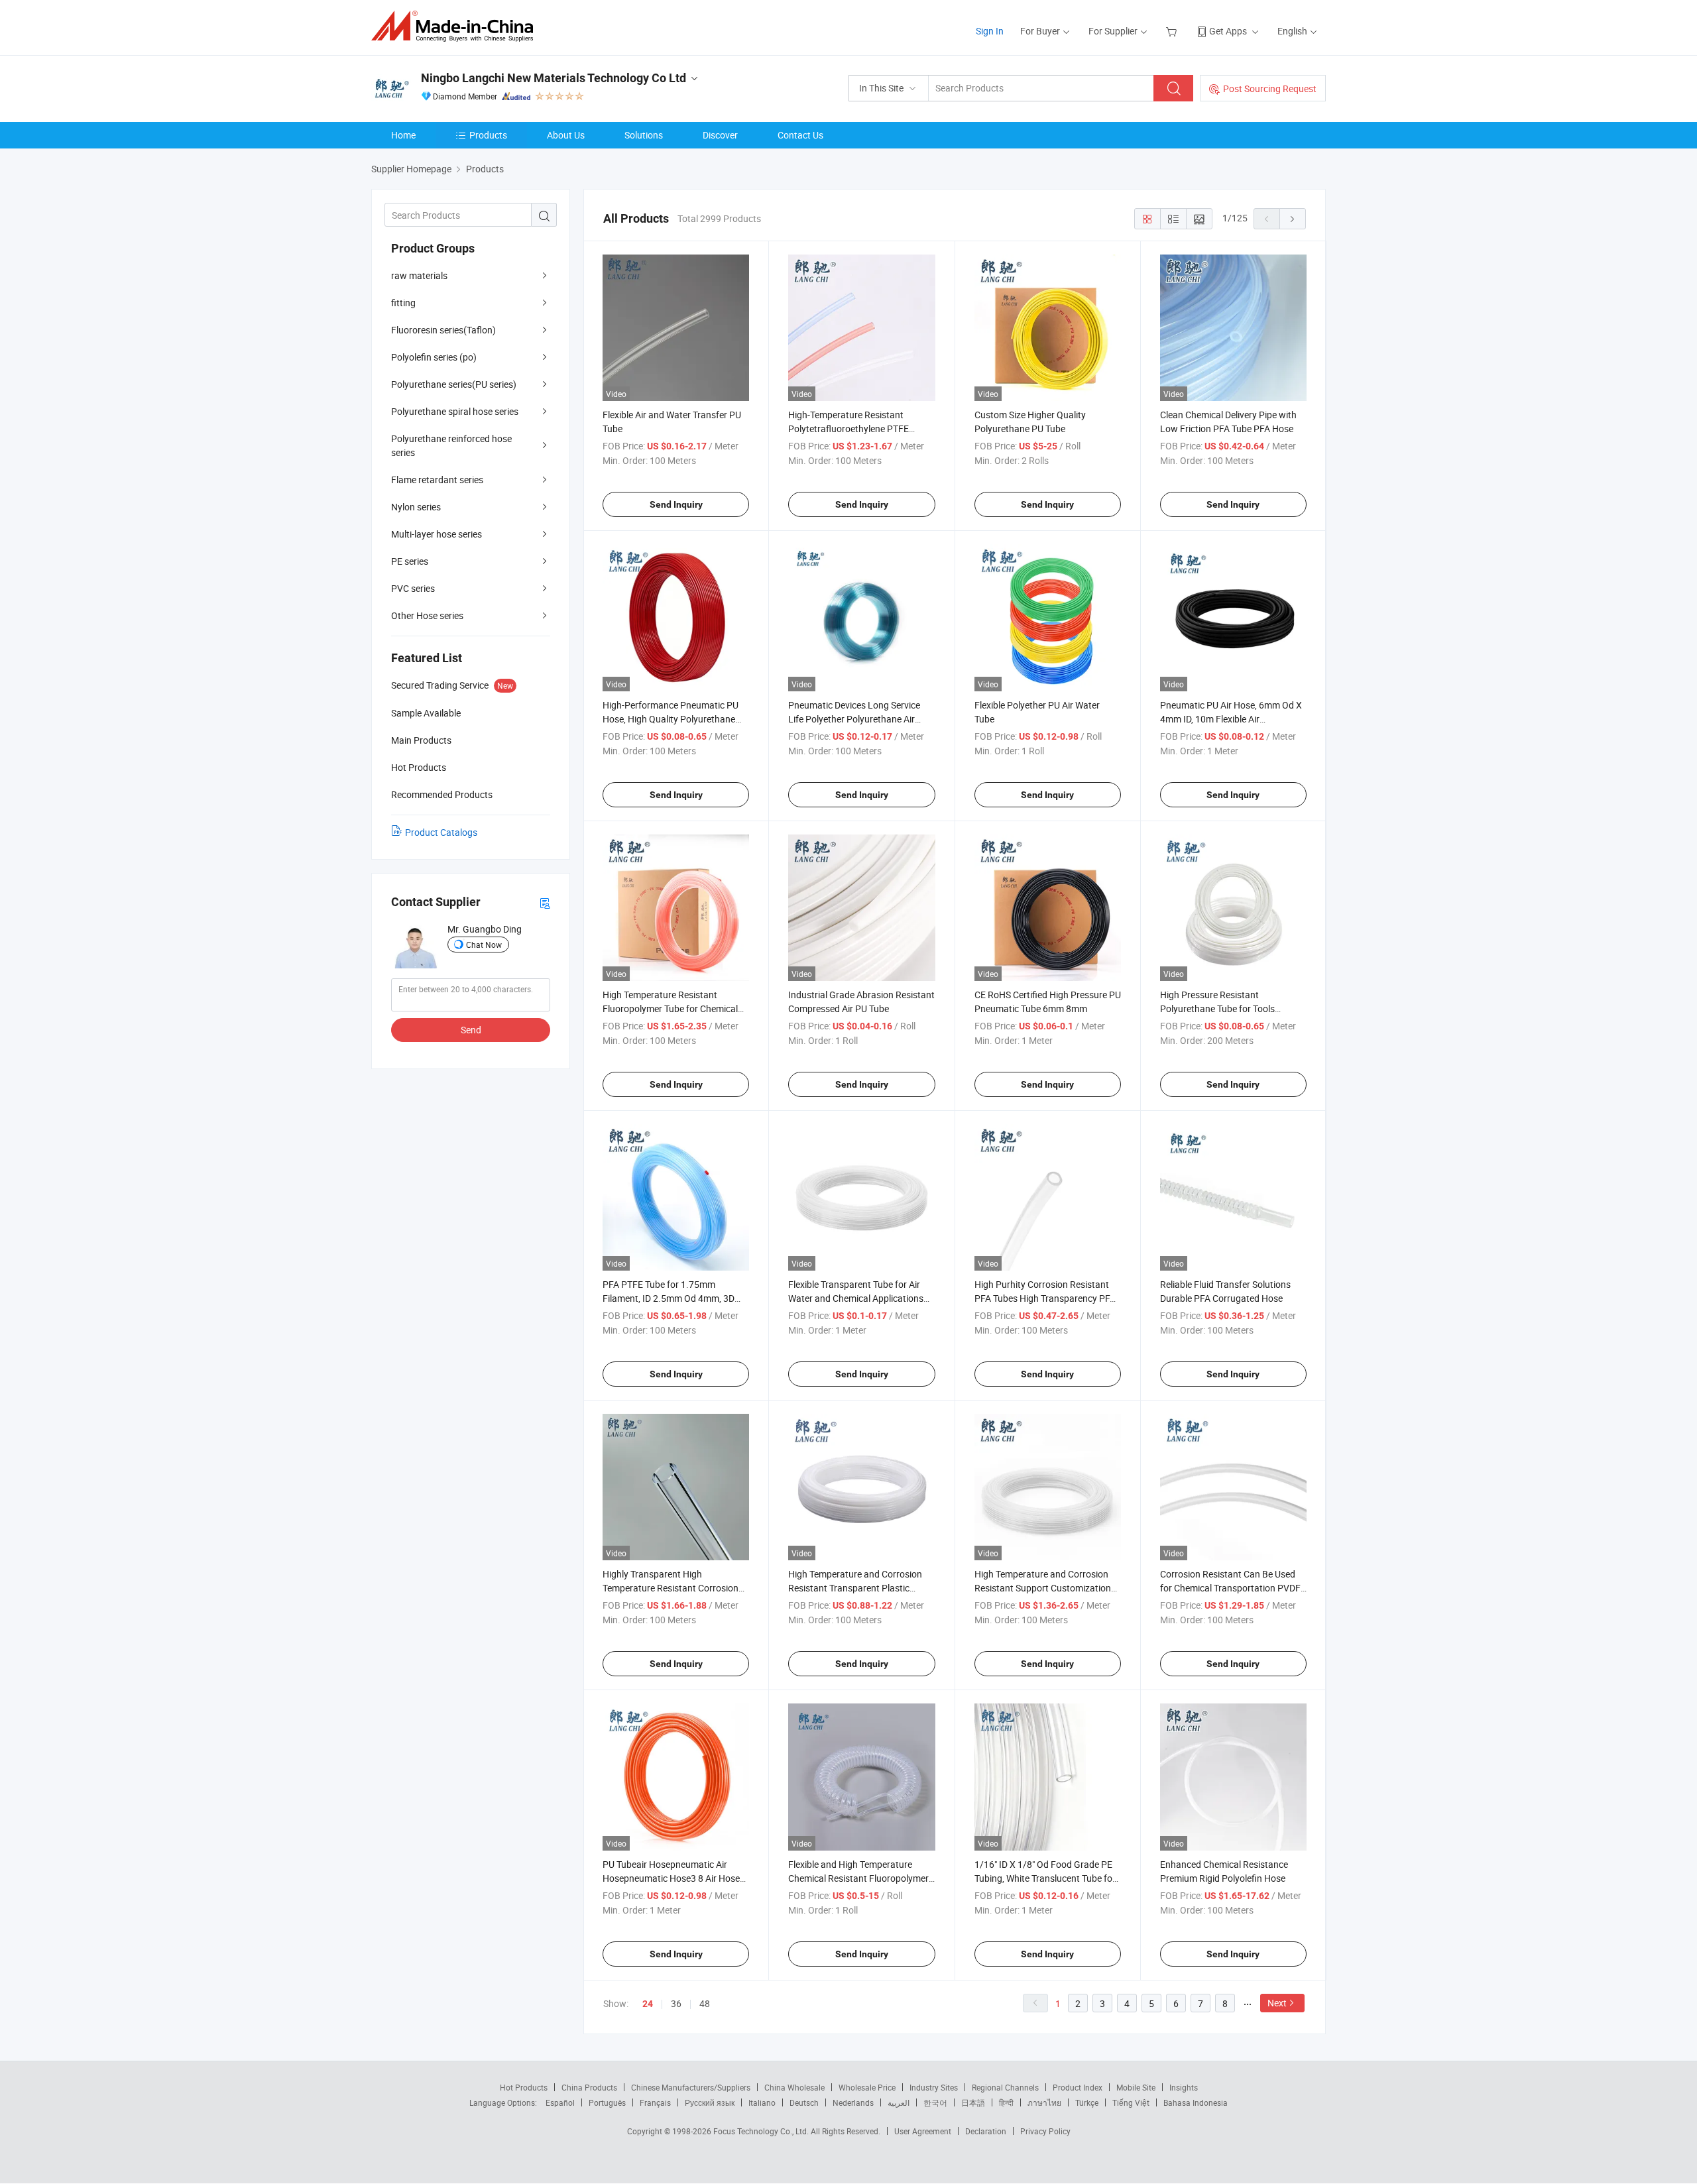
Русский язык (710, 2102)
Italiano (762, 2102)
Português (607, 2102)
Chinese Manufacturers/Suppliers (691, 2087)
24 (648, 2004)
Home (403, 135)
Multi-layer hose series (437, 534)
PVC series (413, 588)
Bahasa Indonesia (1196, 2102)
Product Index (1078, 2087)
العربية (899, 2102)
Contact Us (800, 135)
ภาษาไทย (1044, 2102)
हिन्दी (1006, 2102)
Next (1277, 2003)
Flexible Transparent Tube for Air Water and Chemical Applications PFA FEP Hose (856, 1298)
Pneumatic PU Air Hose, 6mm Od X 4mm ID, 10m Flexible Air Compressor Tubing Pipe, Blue (1231, 719)
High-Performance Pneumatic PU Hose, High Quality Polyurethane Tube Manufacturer (671, 719)
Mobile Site (1136, 2087)
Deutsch (804, 2102)
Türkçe (1087, 2102)
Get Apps (1228, 31)
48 (705, 2003)
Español (560, 2102)
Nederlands (853, 2102)
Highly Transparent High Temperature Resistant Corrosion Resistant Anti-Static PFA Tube (671, 1588)
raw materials (419, 275)
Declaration (986, 2131)
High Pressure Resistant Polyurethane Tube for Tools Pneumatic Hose (1217, 1008)
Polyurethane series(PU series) (454, 384)
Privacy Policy (1045, 2131)
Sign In (990, 31)
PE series (410, 561)
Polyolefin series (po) (434, 357)
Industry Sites (934, 2087)
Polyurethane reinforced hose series (451, 445)
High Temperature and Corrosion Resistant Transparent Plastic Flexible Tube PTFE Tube (855, 1588)
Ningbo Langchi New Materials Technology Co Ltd (554, 78)
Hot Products (524, 2087)
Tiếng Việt (1131, 2102)
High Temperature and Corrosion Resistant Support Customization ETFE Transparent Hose (1043, 1588)
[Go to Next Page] (1293, 219)
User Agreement (923, 2131)
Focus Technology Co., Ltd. (762, 2131)
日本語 (973, 2102)
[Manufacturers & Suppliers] (456, 26)
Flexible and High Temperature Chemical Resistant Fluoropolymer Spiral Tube (858, 1878)
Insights (1184, 2087)
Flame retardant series (437, 480)
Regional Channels (1005, 2087)
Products (488, 135)
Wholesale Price (867, 2087)
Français (655, 2102)
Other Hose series (427, 615)
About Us (566, 135)
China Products (589, 2087)
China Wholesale (794, 2087)
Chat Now (484, 945)
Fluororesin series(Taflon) (443, 330)
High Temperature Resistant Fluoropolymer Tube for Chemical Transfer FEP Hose (670, 1008)
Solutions (644, 135)
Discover (720, 135)
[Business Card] (545, 902)
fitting (403, 303)
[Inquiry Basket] (1173, 31)
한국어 (935, 2102)
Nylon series (416, 507)
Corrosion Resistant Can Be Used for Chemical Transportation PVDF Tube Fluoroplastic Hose (1230, 1588)
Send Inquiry (676, 504)
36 (676, 2003)
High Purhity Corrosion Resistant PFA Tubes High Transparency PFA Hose (1045, 1298)
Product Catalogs (441, 832)
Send (471, 1030)
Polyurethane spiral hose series (455, 411)
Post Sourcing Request (1270, 88)
